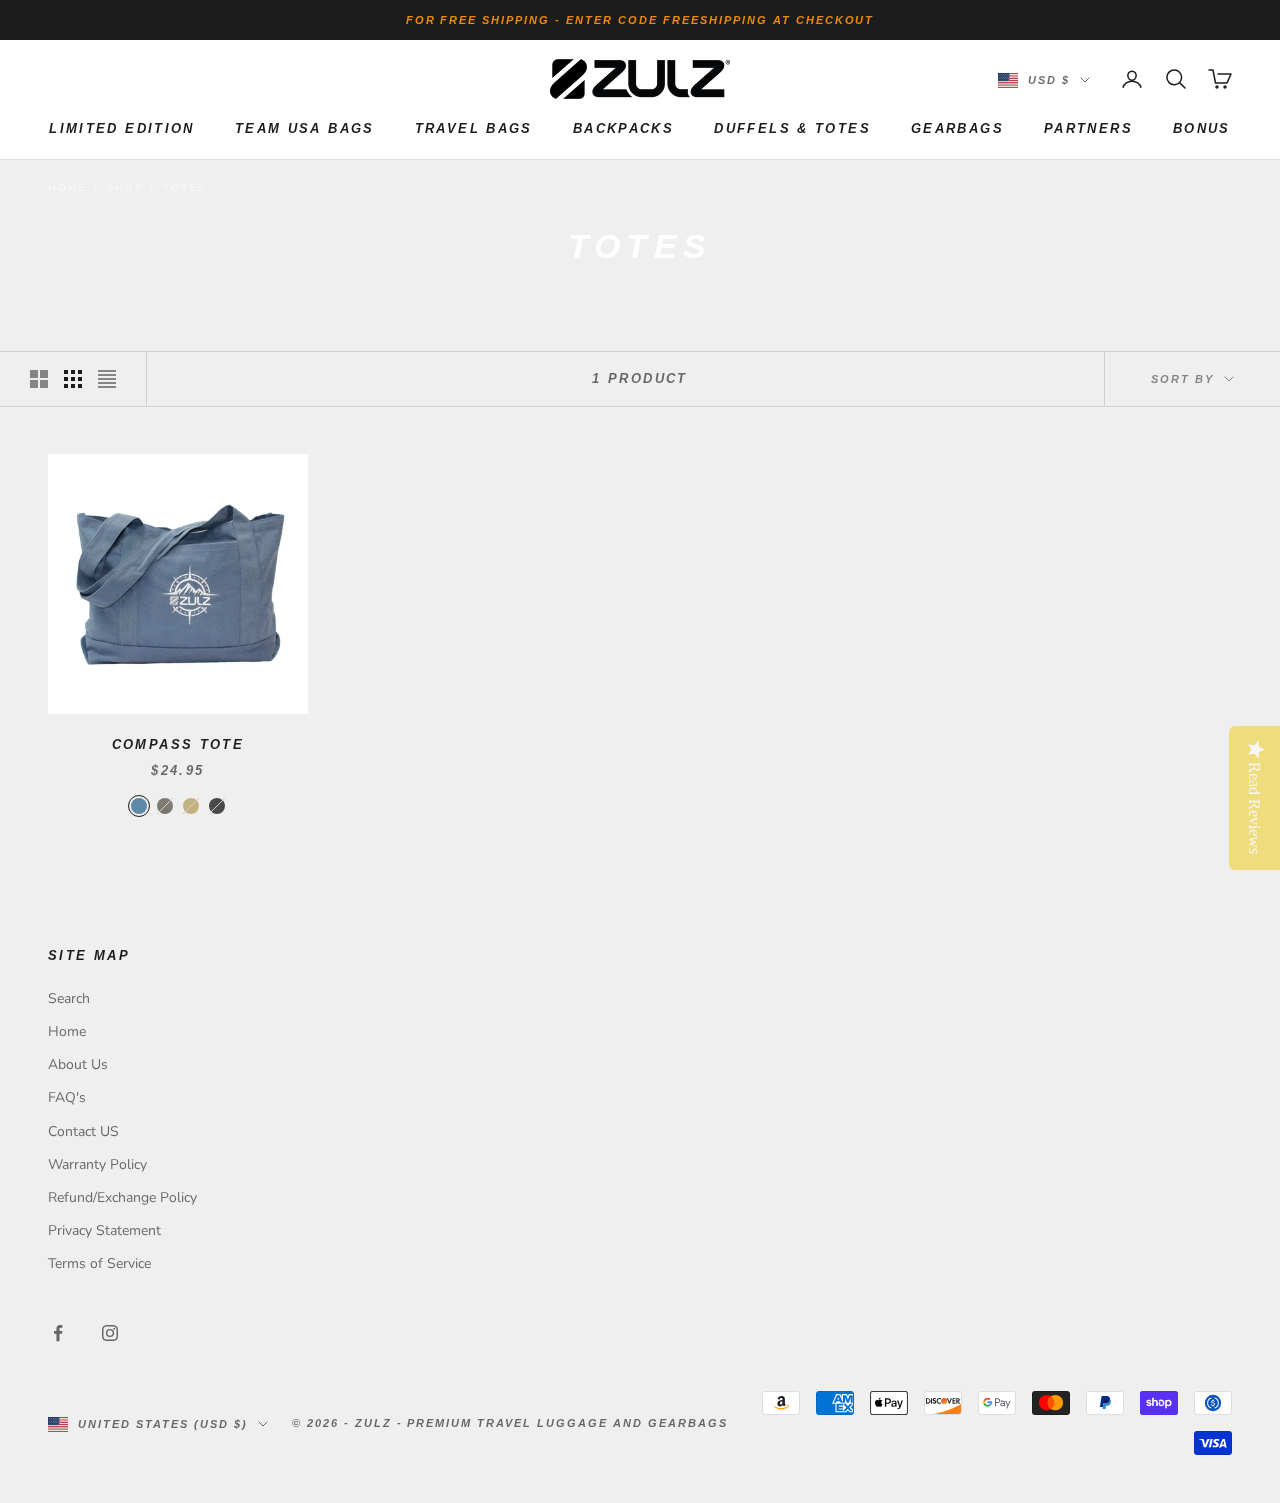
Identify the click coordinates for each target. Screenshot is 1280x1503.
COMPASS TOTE (178, 744)
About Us (78, 1064)
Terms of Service (99, 1263)
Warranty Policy (97, 1164)
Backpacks (623, 128)
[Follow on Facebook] (58, 1333)
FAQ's (67, 1097)
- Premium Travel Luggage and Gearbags (562, 1423)
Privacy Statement (104, 1230)
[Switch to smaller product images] (73, 379)
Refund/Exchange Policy (122, 1197)
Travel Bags (474, 128)
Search (69, 998)
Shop (124, 188)
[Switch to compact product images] (107, 379)
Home (67, 188)
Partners (1088, 128)
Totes (183, 188)
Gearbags (957, 128)
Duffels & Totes (792, 128)
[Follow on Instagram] (110, 1333)
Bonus (1202, 128)
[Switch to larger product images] (39, 379)
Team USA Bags (305, 128)
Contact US (83, 1131)
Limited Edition (122, 128)
